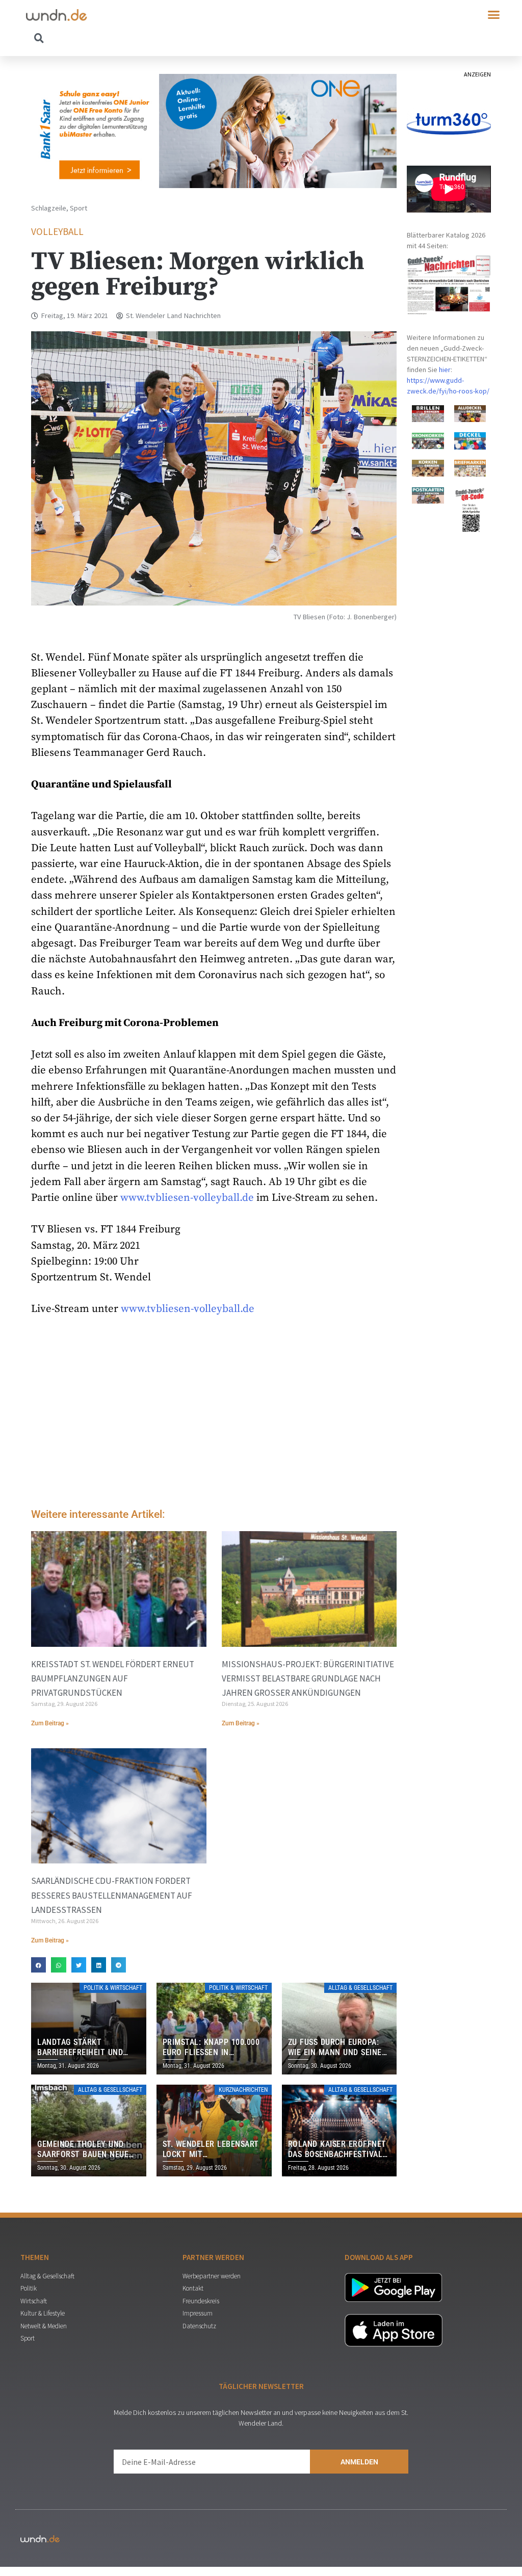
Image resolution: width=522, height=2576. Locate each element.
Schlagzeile (49, 208)
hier (445, 370)
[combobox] (143, 38)
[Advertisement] (214, 1415)
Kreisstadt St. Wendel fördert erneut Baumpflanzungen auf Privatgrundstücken (113, 1678)
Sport (79, 208)
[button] (494, 15)
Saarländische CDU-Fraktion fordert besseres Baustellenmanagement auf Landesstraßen (112, 1895)
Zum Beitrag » (50, 1723)
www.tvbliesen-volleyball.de (187, 1198)
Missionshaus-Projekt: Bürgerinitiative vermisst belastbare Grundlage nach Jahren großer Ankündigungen (308, 1678)
